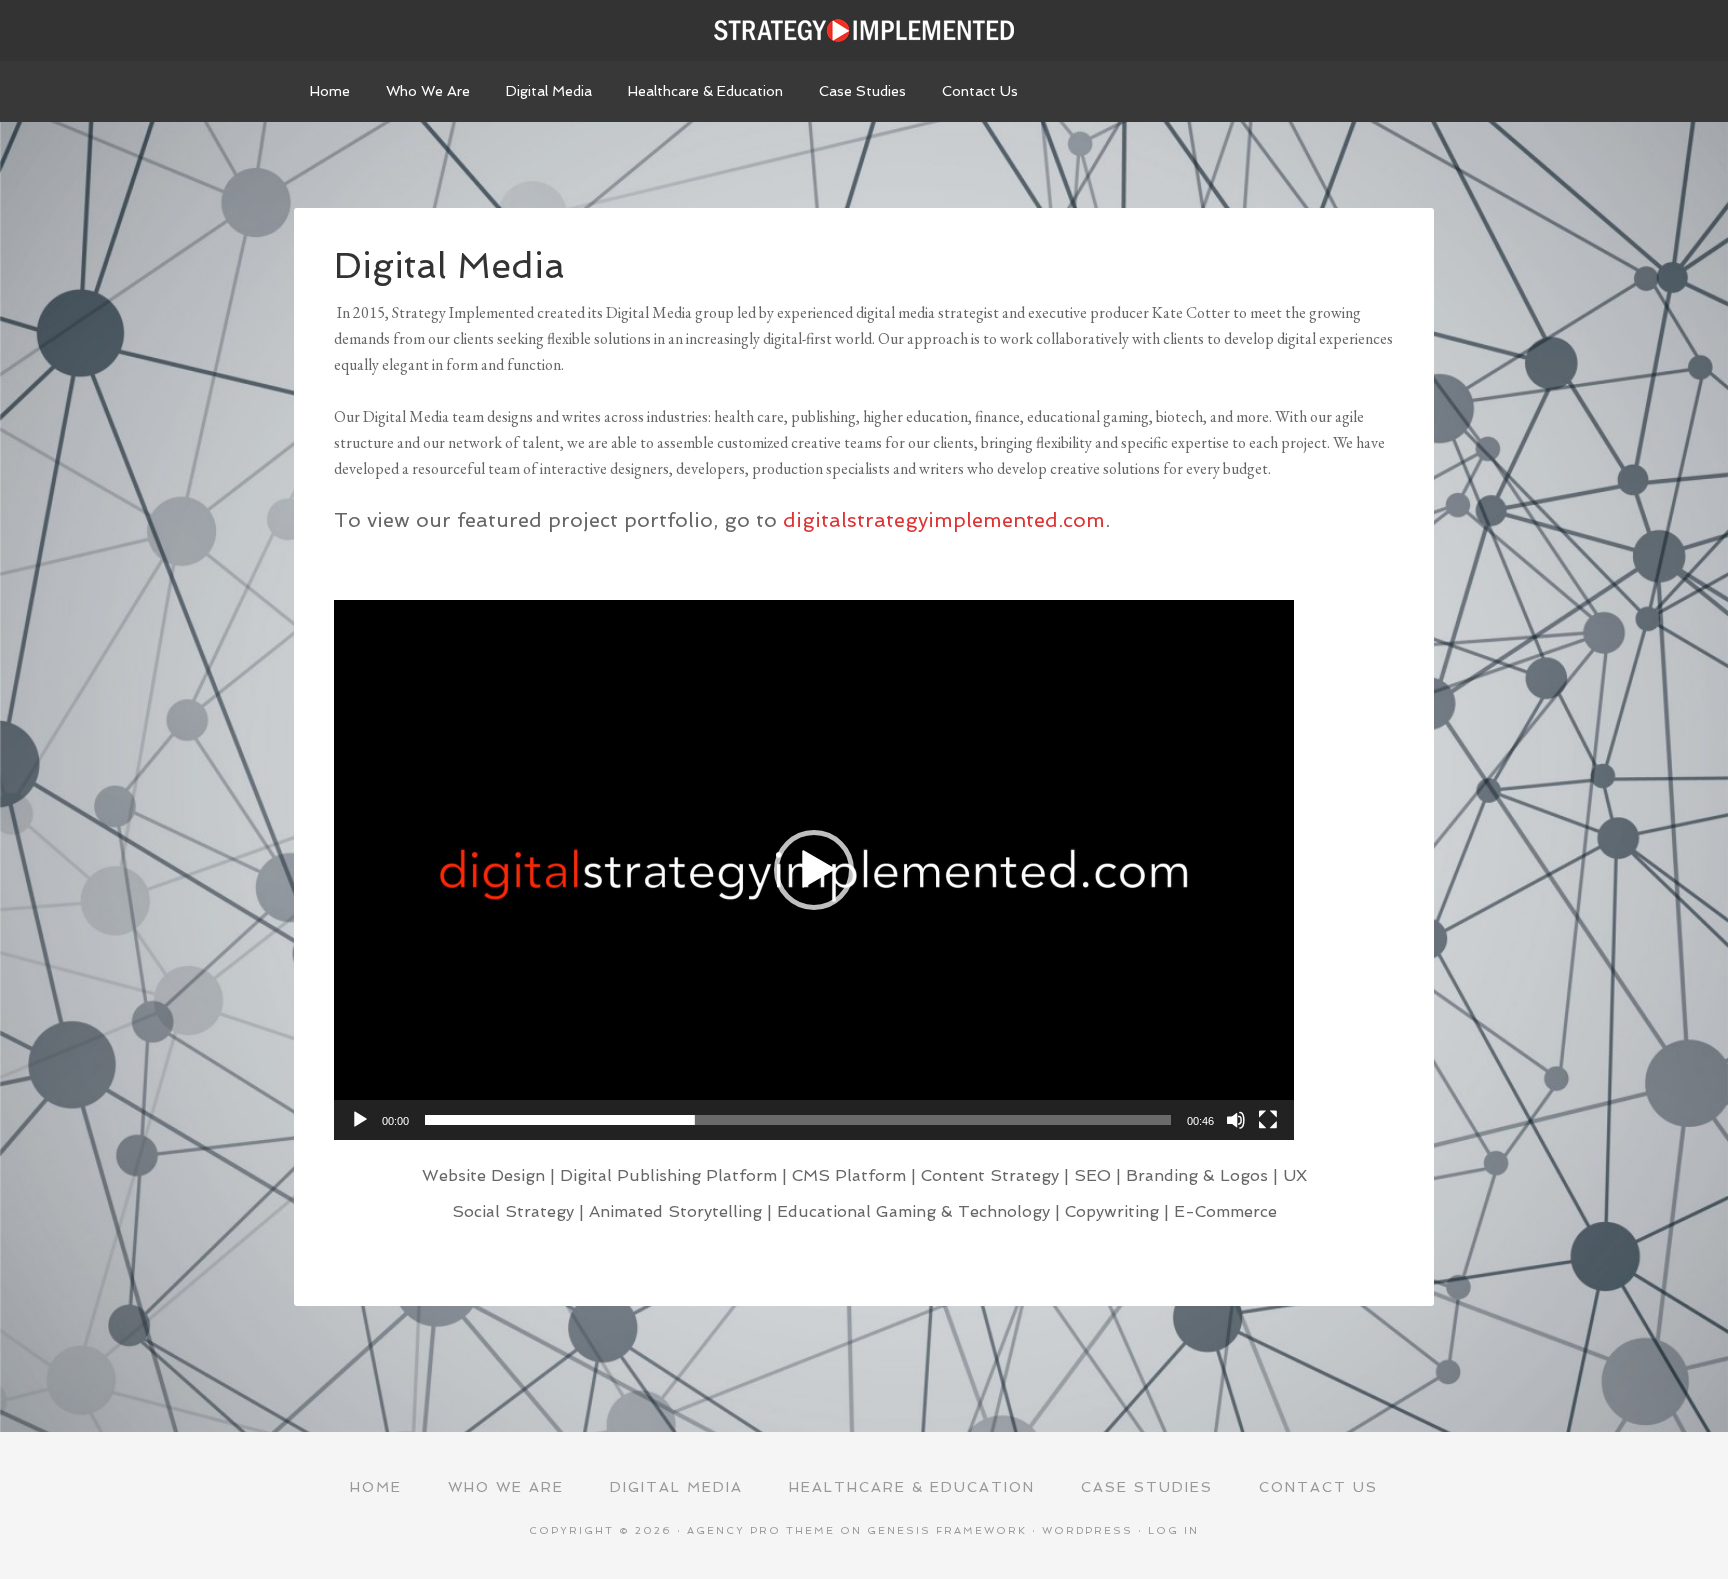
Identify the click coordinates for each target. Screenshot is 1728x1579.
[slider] (798, 1120)
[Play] (360, 1120)
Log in (1173, 1530)
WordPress (1087, 1530)
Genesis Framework (947, 1530)
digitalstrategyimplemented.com (944, 520)
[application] (814, 870)
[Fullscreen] (1268, 1120)
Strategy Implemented (864, 30)
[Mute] (1236, 1120)
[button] (814, 870)
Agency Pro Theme (761, 1530)
